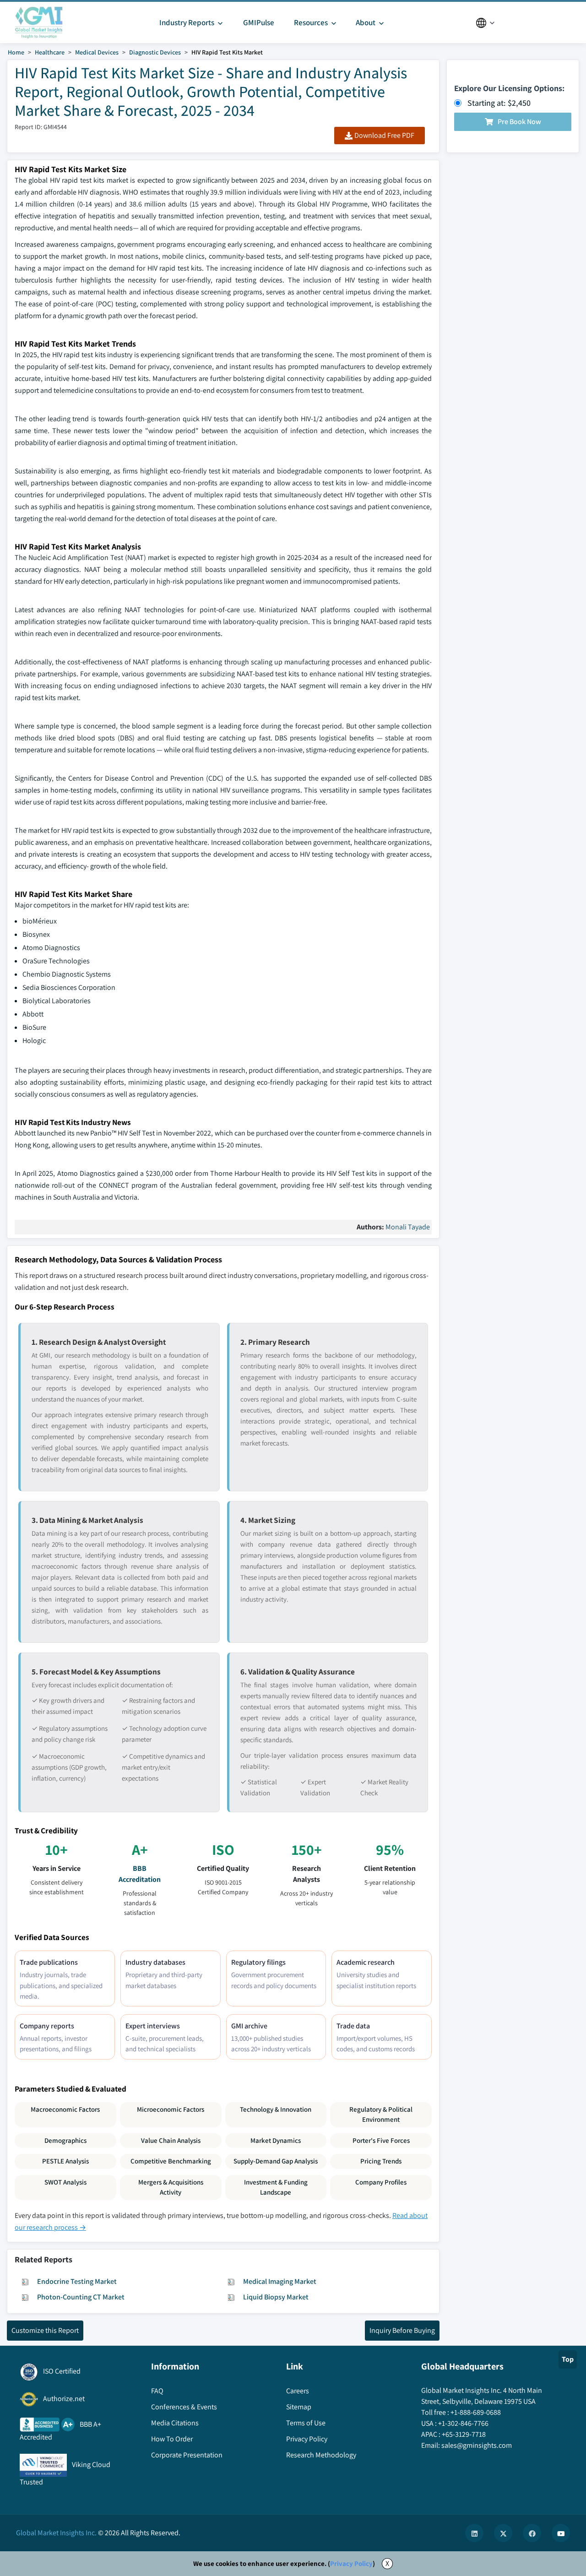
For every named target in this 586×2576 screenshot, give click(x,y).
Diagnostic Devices (155, 52)
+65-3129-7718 (464, 2434)
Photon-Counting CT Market (81, 2297)
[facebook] (532, 2533)
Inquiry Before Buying (402, 2330)
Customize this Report (45, 2330)
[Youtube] (561, 2533)
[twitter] (503, 2533)
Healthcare (50, 52)
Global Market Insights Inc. (56, 2533)
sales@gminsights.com (477, 2445)
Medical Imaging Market (280, 2281)
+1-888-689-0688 (476, 2412)
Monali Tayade (408, 1227)
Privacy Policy (351, 2563)
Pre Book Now (519, 122)
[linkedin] (474, 2533)
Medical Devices (97, 52)
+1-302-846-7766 (463, 2423)
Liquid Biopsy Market (276, 2297)
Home (16, 52)
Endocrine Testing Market (77, 2281)
